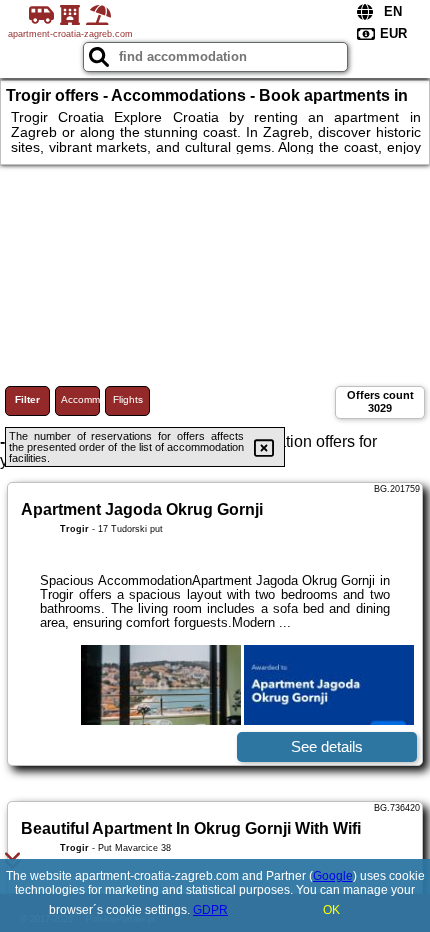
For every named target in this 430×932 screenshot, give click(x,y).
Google (333, 876)
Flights (128, 399)
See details (327, 746)
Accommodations (80, 399)
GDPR (210, 910)
